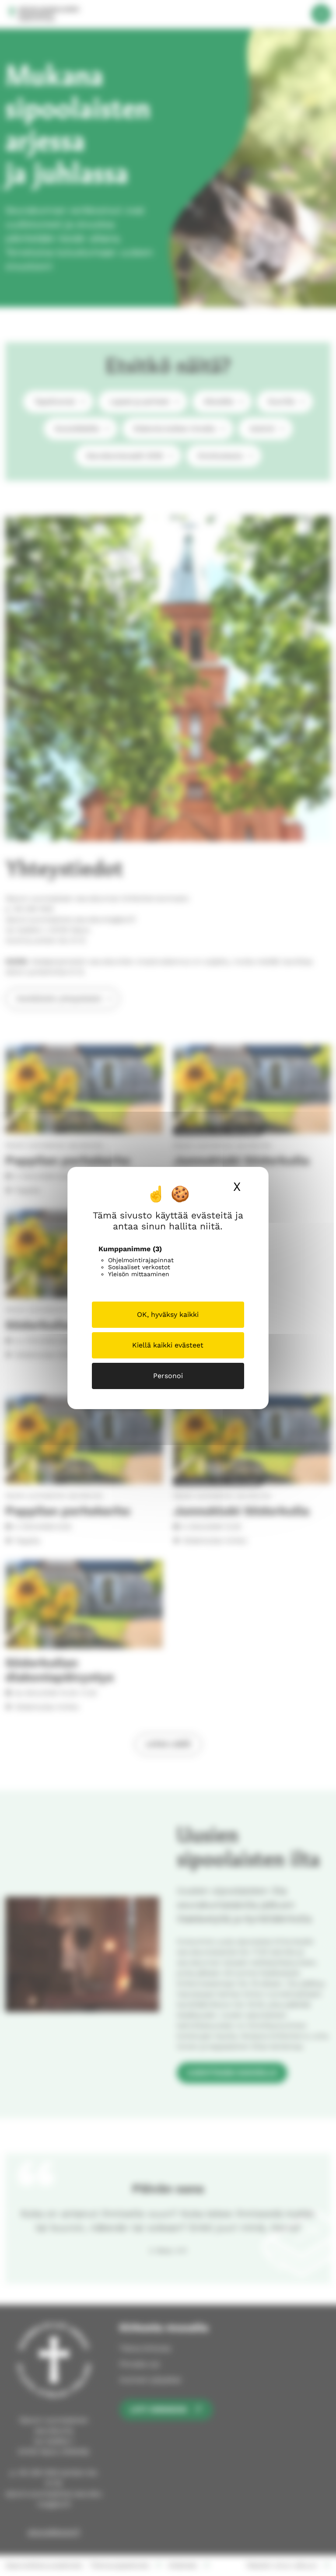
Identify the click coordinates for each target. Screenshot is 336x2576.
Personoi (168, 1376)
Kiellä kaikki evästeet (168, 1345)
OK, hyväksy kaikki (168, 1314)
